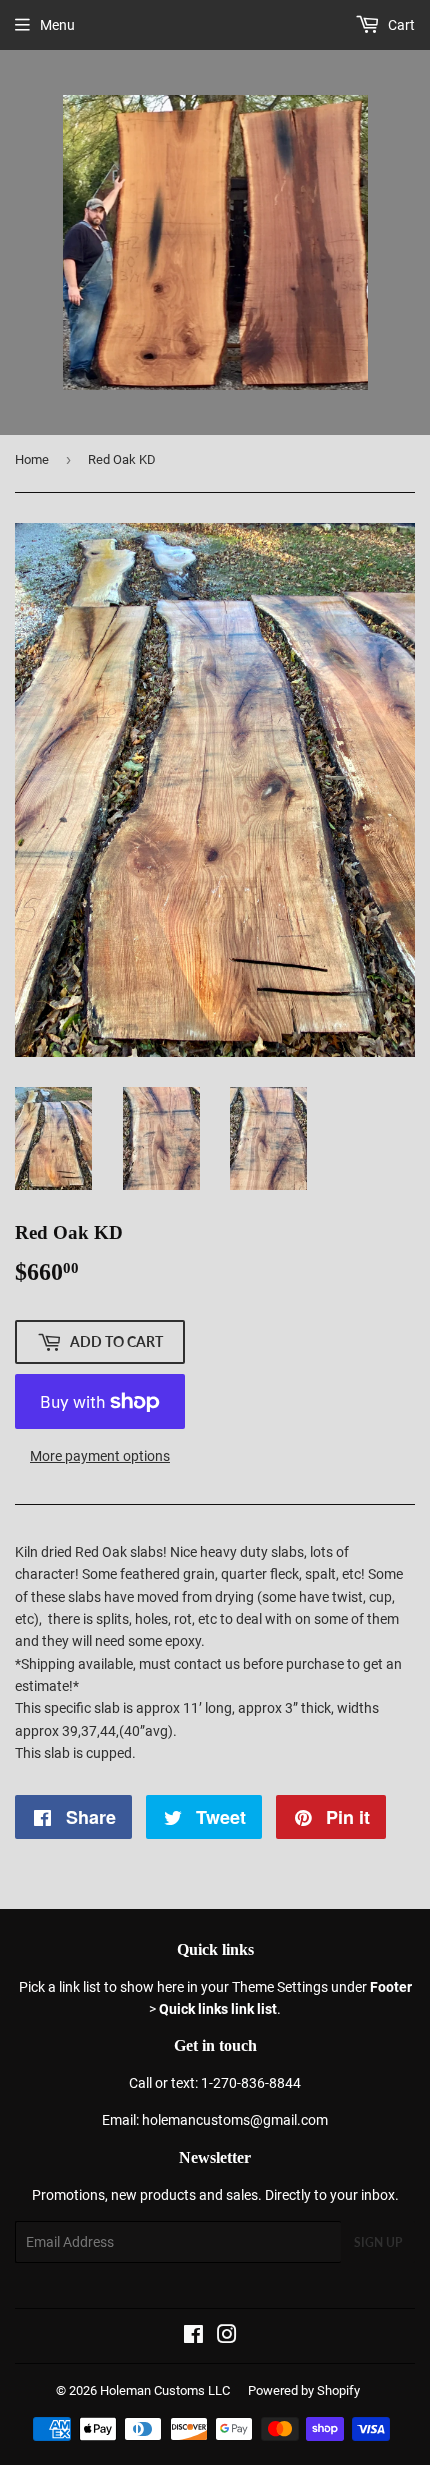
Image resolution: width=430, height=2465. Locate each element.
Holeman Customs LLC (165, 2390)
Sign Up (378, 2242)
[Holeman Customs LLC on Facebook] (193, 2337)
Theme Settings (280, 1987)
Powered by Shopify (304, 2390)
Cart (400, 25)
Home (32, 459)
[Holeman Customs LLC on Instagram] (227, 2337)
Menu (57, 25)
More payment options (100, 1456)
